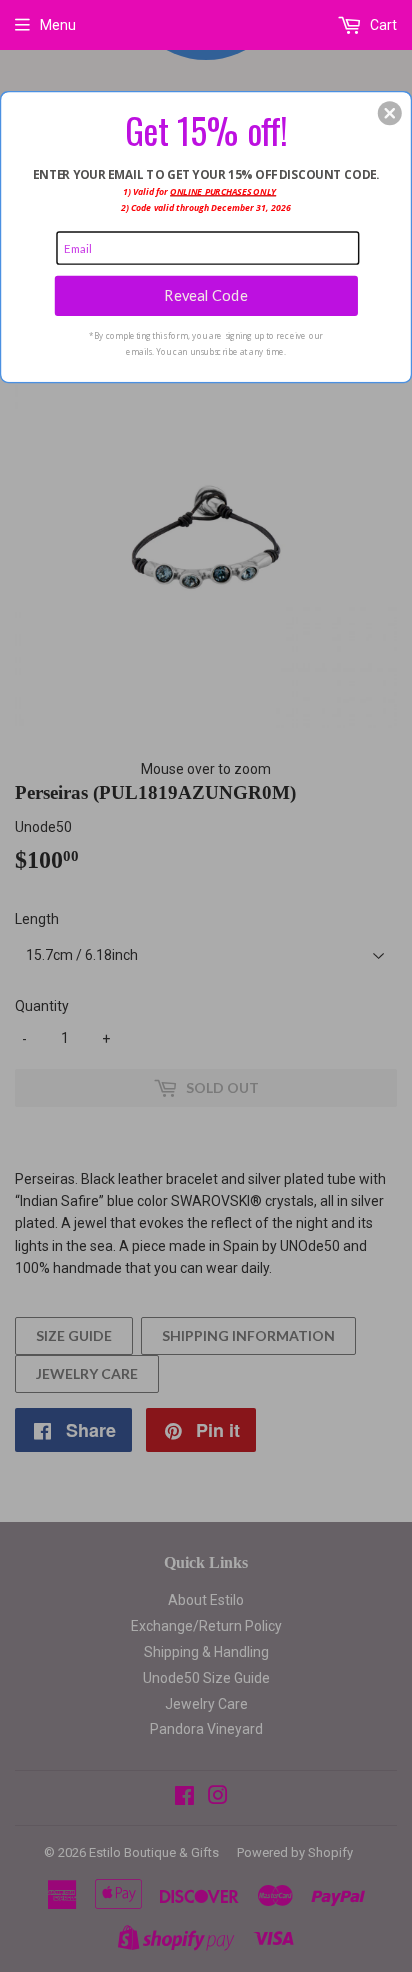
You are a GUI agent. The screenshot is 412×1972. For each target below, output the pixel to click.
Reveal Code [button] (205, 295)
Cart (382, 25)
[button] (390, 113)
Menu (58, 25)
